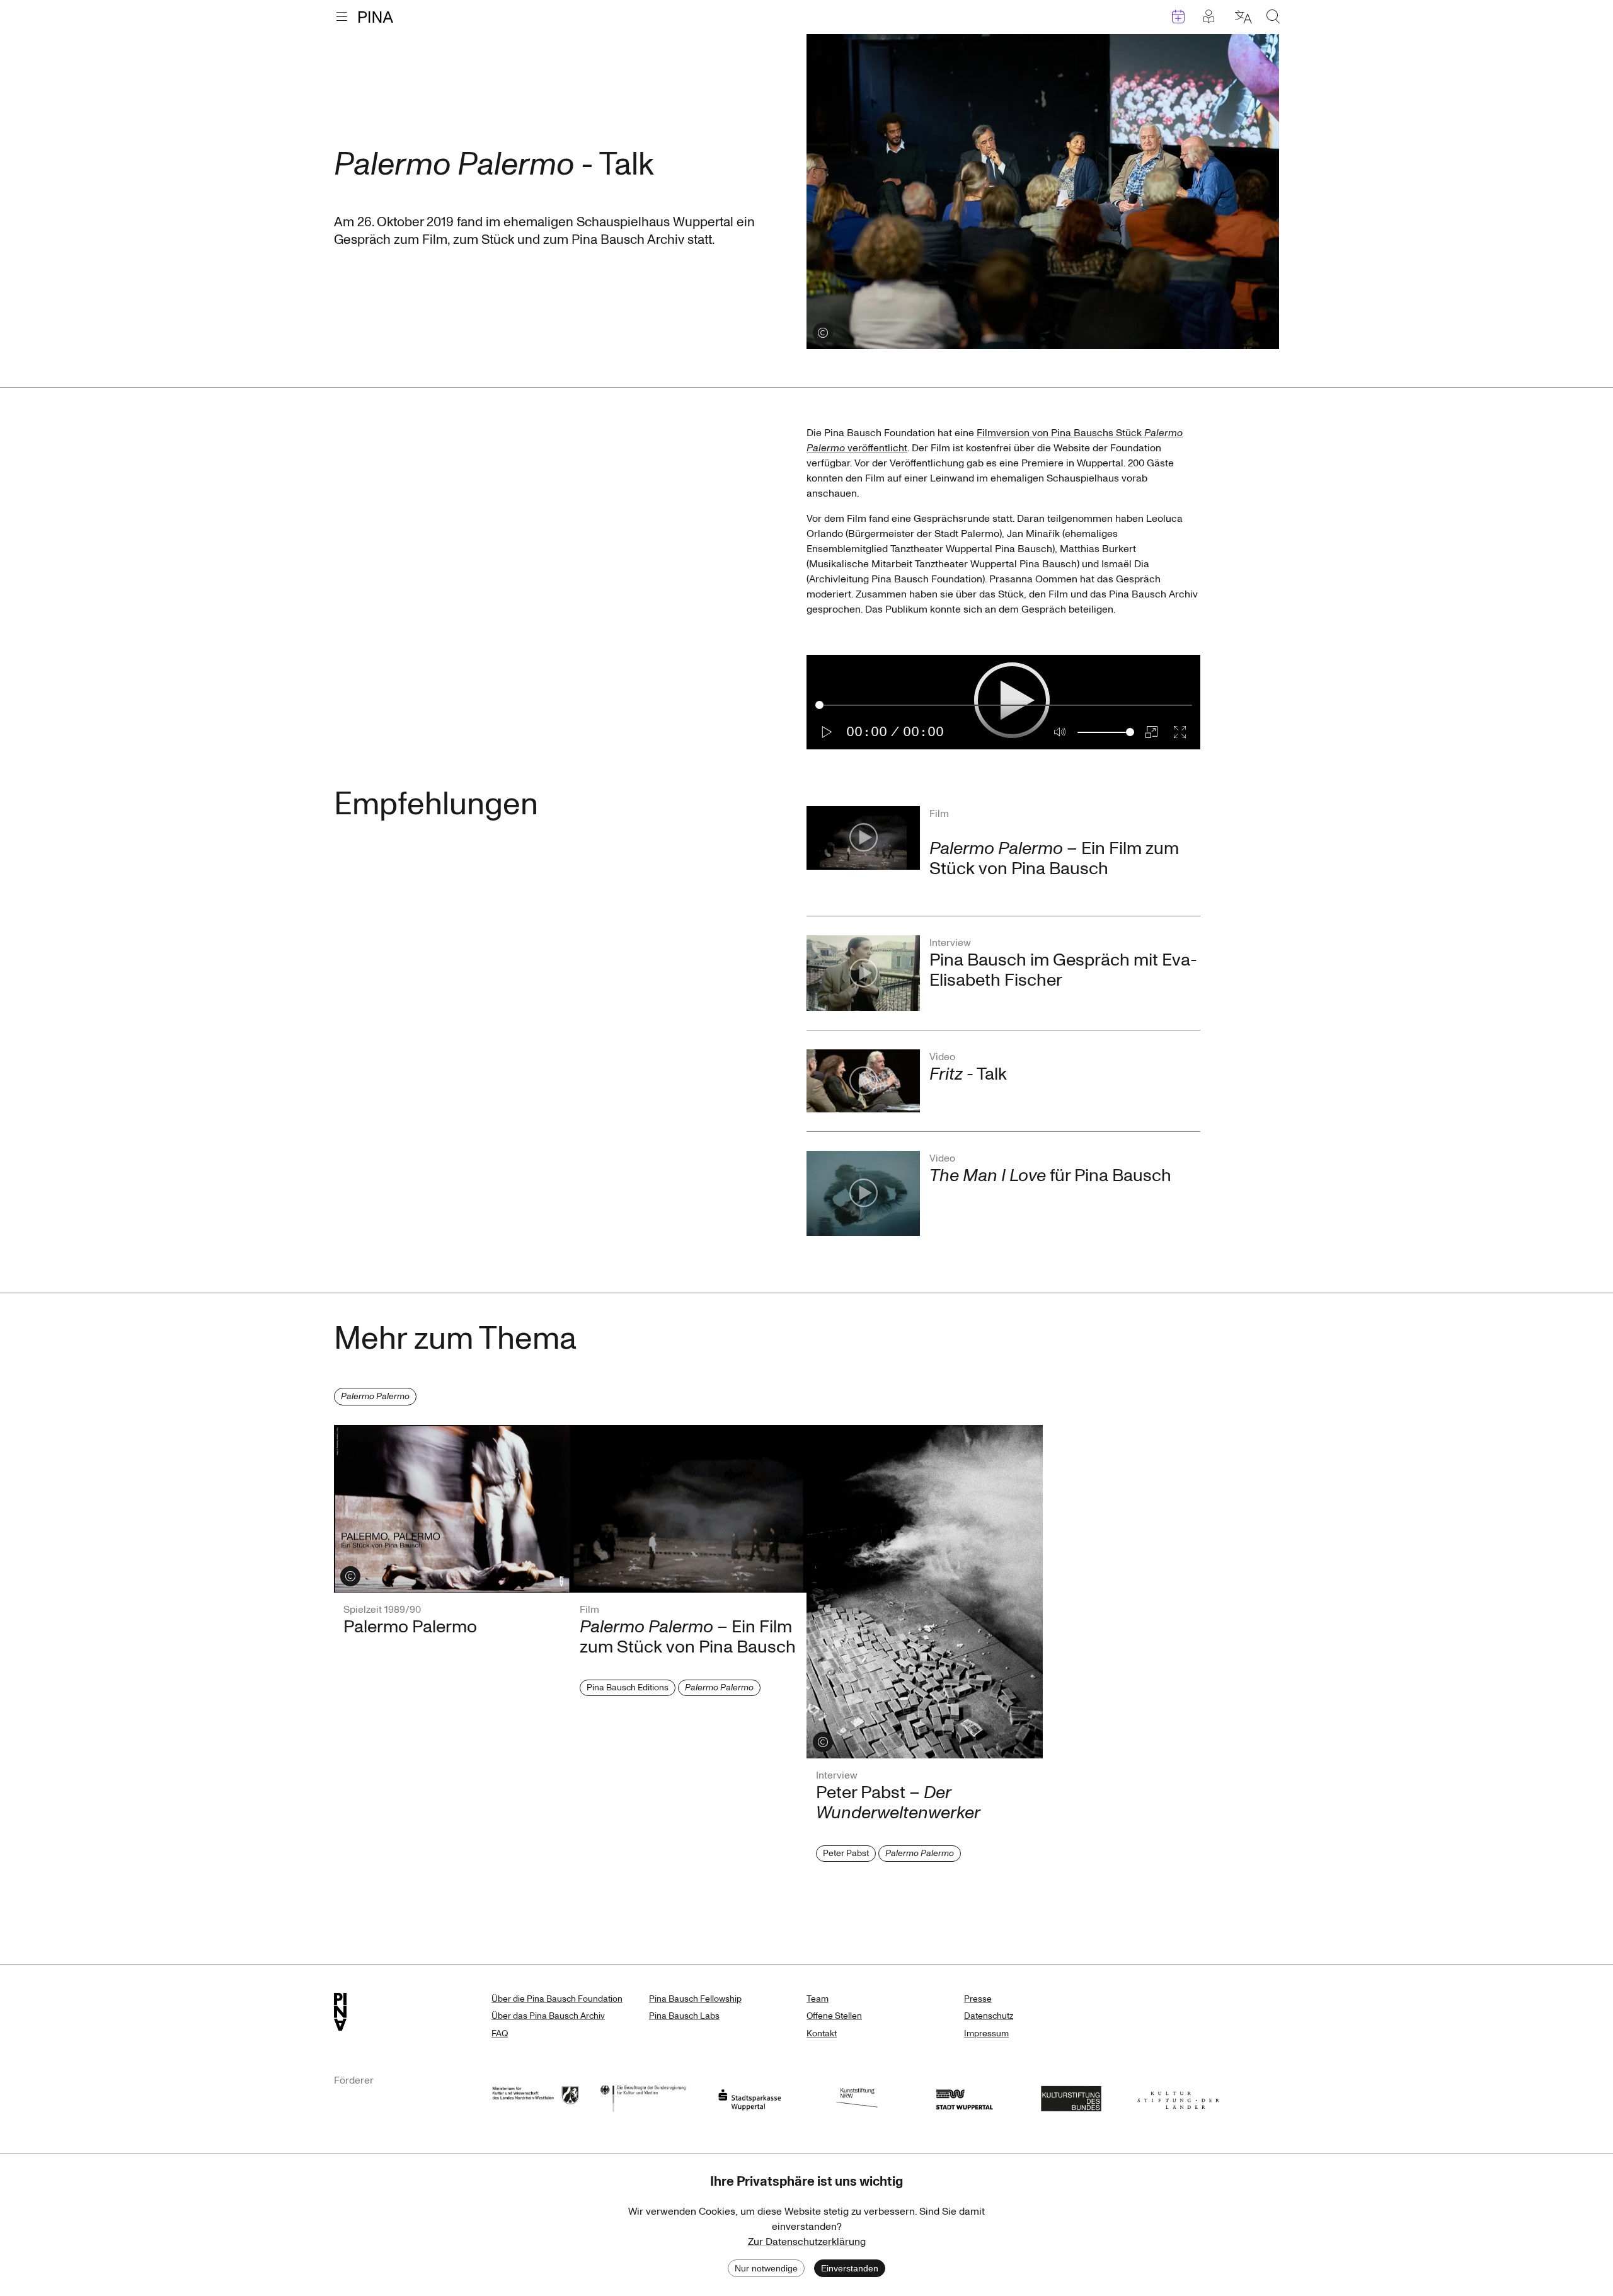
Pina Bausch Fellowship (695, 1999)
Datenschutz (989, 2016)
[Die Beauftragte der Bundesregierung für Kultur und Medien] (643, 2097)
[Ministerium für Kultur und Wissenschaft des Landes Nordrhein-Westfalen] (536, 2097)
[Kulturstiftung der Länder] (1178, 2097)
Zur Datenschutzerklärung (807, 2242)
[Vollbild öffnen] (1180, 732)
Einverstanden (850, 2268)
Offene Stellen (834, 2016)
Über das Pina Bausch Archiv (548, 2016)
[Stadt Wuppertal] (964, 2097)
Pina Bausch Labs (684, 2016)
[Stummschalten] (1060, 732)
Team (818, 1999)
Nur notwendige (766, 2268)
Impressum (986, 2034)
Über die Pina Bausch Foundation (557, 1999)
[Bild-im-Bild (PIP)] (1151, 732)
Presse (978, 1999)
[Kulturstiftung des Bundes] (1071, 2097)
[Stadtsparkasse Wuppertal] (750, 2097)
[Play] (827, 732)
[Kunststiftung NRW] (857, 2097)
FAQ (500, 2034)
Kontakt (822, 2034)
